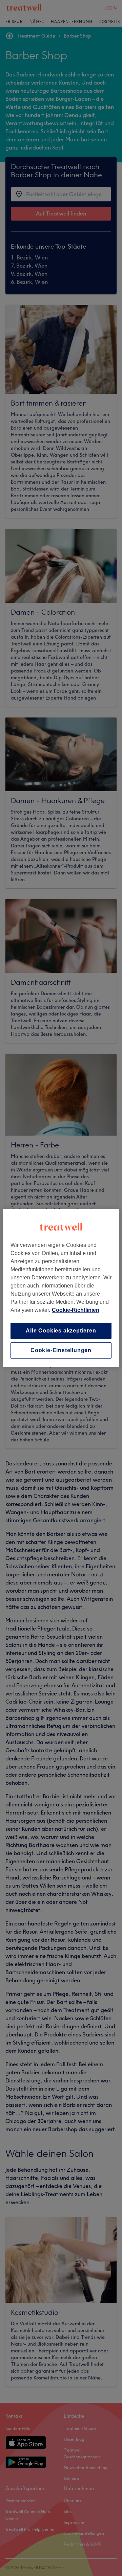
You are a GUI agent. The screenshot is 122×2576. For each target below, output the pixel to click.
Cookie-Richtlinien (76, 1310)
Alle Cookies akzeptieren (61, 1331)
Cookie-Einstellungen (61, 1350)
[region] (61, 1288)
